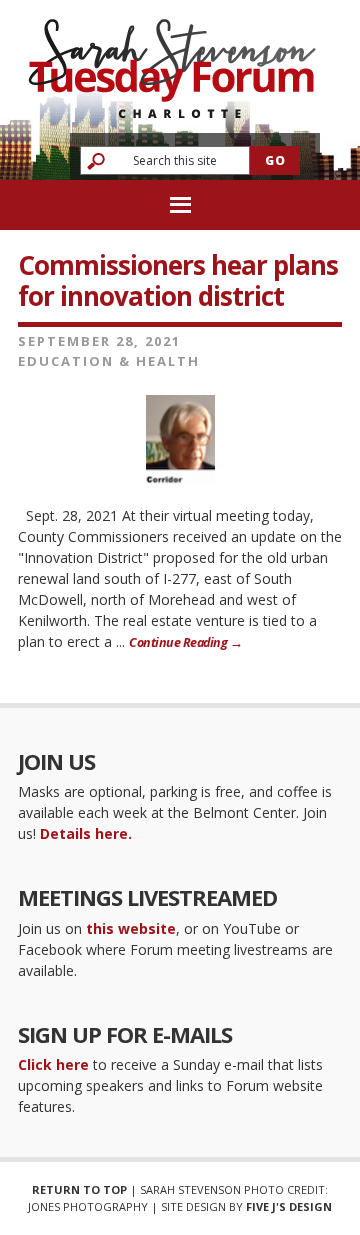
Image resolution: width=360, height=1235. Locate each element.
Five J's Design (289, 1206)
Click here (53, 1064)
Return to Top (79, 1189)
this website (131, 928)
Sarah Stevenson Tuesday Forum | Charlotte (172, 59)
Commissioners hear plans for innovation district (178, 280)
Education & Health (109, 361)
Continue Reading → (185, 642)
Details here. (86, 833)
